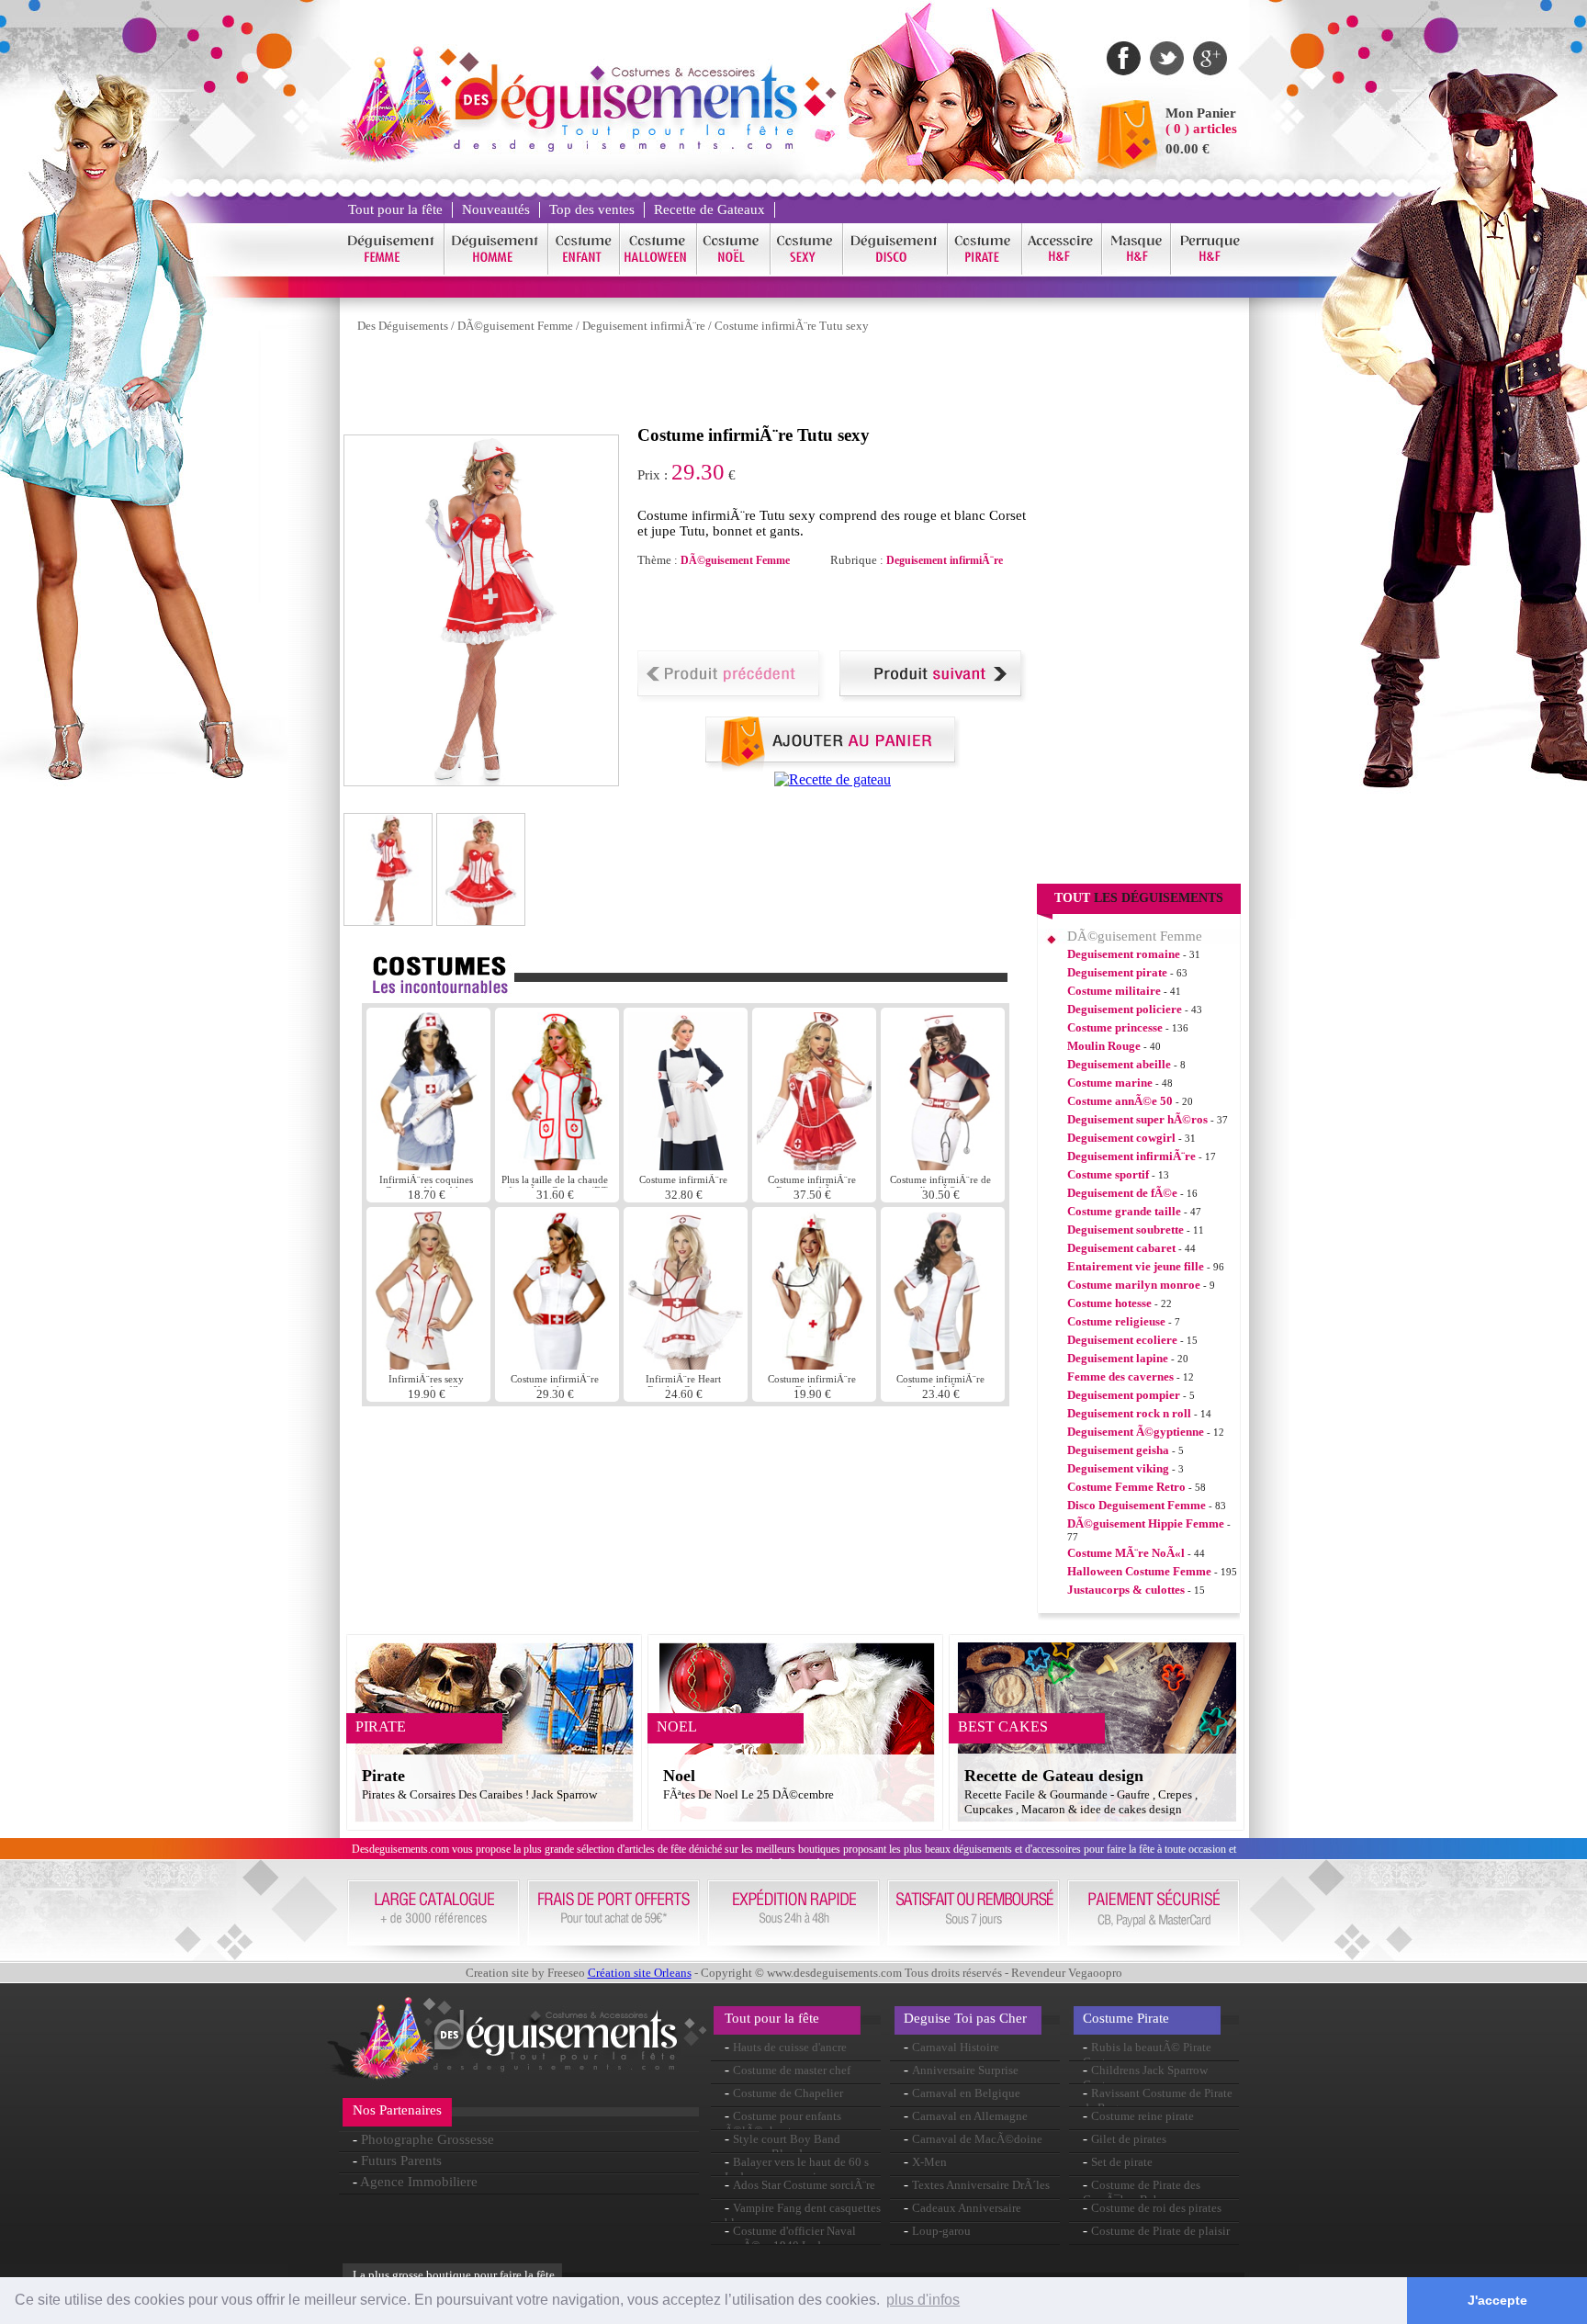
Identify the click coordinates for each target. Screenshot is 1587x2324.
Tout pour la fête (395, 209)
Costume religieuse (1116, 1321)
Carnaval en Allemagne (970, 2116)
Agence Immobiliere (419, 2182)
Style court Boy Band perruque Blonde (782, 2146)
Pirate (383, 1776)
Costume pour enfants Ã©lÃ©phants (783, 2123)
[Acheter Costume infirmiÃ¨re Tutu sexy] (833, 767)
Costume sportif (1108, 1174)
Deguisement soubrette (1126, 1230)
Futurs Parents (401, 2160)
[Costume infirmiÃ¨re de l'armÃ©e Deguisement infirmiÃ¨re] (943, 1165)
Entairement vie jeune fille (1136, 1266)
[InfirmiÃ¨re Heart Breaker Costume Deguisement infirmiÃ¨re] (686, 1365)
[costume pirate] (985, 271)
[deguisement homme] (496, 271)
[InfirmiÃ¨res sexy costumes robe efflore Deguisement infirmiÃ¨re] (428, 1365)
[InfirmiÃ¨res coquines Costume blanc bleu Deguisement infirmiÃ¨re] (428, 1165)
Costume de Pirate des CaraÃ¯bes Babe (1142, 2192)
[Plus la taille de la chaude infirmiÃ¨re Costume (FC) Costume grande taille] (557, 1165)
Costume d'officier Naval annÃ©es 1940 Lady (790, 2238)
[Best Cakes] (833, 779)
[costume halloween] (658, 271)
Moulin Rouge (1104, 1046)
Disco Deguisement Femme (1137, 1505)
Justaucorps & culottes (1126, 1590)
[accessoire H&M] (1062, 271)
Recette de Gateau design (1054, 1776)
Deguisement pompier (1124, 1395)
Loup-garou (941, 2231)
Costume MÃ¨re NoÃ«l (1126, 1553)
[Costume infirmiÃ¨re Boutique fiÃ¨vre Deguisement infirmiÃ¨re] (814, 1165)
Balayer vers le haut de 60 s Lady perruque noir (797, 2169)
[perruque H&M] (1210, 271)
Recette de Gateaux (709, 209)
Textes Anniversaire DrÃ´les (981, 2185)
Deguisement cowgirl (1121, 1138)
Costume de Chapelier (788, 2093)
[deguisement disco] (895, 271)
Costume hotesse (1109, 1303)
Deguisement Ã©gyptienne (1136, 1432)
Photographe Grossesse (428, 2139)
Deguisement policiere (1125, 1009)
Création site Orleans (640, 1973)
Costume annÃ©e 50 (1120, 1101)
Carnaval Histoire (956, 2047)
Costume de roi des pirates (1156, 2208)
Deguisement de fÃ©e (1122, 1193)
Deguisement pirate (1117, 972)
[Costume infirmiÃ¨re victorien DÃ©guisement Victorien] (687, 1165)
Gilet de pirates (1129, 2139)
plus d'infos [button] (923, 2300)
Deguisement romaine (1124, 954)
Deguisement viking (1118, 1468)
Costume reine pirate (1142, 2116)
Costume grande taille (1124, 1211)
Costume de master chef (792, 2070)
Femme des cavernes (1120, 1376)
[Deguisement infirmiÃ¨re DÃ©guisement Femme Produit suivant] (934, 698)
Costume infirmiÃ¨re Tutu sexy (792, 326)
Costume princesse (1115, 1027)
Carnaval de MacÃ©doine (977, 2139)
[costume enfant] (584, 271)
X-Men (929, 2162)
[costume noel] (734, 271)
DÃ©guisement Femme (515, 326)
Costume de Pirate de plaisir (1160, 2231)
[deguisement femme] (392, 271)
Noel (679, 1776)
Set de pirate (1122, 2162)
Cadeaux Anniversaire (967, 2208)
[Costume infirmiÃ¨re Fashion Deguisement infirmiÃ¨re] (814, 1365)
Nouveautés (496, 209)
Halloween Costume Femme (1139, 1571)
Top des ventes (592, 209)
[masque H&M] (1137, 271)
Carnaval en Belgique (966, 2093)
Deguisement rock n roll (1129, 1413)
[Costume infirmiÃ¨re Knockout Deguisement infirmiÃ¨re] (557, 1365)
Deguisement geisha (1118, 1450)
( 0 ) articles (1201, 129)
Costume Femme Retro (1126, 1487)
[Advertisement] (678, 384)
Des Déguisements (403, 326)
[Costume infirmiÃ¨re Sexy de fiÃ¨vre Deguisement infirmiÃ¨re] (943, 1365)
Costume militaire (1114, 991)
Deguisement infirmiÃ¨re (644, 326)
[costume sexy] (807, 271)
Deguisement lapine (1118, 1358)
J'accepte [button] (1497, 2300)
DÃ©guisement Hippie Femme (1146, 1523)
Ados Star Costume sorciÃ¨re (804, 2185)
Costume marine (1110, 1083)
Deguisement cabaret (1121, 1248)
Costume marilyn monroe (1134, 1285)
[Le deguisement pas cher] (625, 147)
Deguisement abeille (1119, 1064)
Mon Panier (1201, 113)
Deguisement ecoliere (1122, 1340)
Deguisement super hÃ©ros (1137, 1119)
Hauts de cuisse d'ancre (790, 2047)
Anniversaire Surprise (965, 2070)
